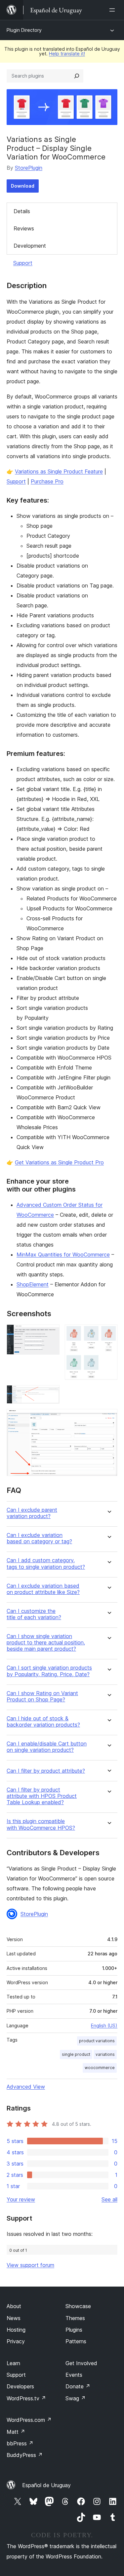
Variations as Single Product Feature (59, 471)
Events (74, 2375)
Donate (78, 2386)
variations (105, 2054)
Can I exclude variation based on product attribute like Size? (43, 1589)
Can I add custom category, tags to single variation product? (46, 1564)
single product (76, 2054)
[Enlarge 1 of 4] (51, 1333)
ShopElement (33, 1284)
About (14, 2306)
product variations (97, 2041)
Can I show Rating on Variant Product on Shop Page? (42, 1696)
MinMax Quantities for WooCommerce (63, 1255)
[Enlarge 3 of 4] (51, 1394)
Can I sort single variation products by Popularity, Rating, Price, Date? (49, 1671)
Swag (76, 2398)
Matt (16, 2432)
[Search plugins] (77, 76)
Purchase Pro (47, 481)
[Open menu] (113, 10)
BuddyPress (25, 2455)
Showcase (78, 2306)
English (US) (104, 2025)
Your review (21, 2199)
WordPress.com (29, 2420)
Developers (20, 2386)
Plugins (74, 2330)
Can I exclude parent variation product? (32, 1513)
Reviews (24, 228)
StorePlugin (29, 168)
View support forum (30, 2265)
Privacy (16, 2341)
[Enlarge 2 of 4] (108, 1333)
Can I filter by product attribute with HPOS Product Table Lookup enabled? (42, 1796)
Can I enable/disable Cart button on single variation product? (47, 1747)
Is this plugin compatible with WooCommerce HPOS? (41, 1824)
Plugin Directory (24, 30)
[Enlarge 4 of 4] (108, 1418)
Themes (75, 2318)
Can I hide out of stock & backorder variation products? (43, 1722)
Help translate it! (67, 54)
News (14, 2318)
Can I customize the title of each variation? (34, 1614)
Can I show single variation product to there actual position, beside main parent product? (46, 1643)
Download (23, 186)
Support (23, 263)
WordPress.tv (26, 2398)
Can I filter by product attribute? (46, 1771)
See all (109, 2199)
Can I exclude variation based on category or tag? (39, 1538)
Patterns (76, 2341)
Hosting (16, 2330)
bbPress (20, 2443)
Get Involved (81, 2363)
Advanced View (26, 2087)
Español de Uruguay (46, 2485)
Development (30, 246)
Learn (13, 2363)
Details (22, 211)
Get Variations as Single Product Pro (59, 1162)
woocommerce (100, 2068)
